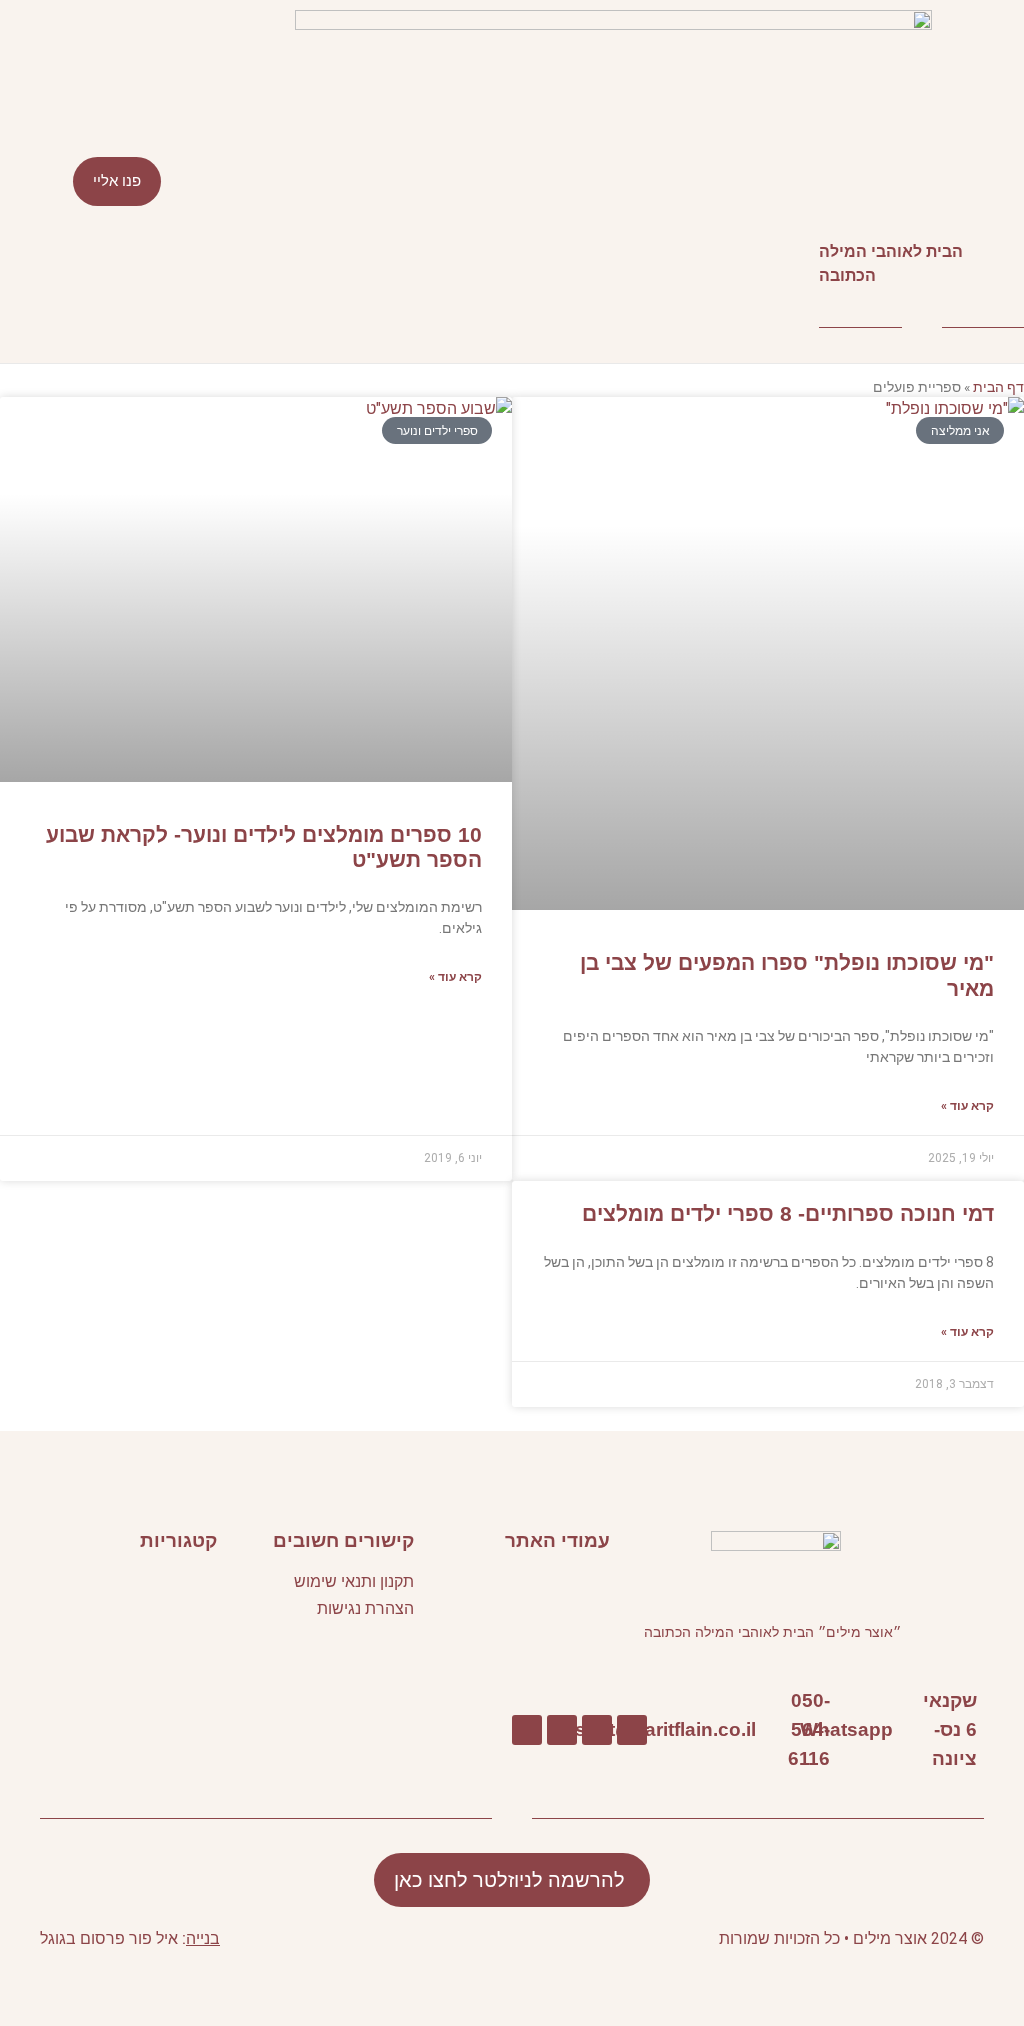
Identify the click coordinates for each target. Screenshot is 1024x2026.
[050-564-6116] (839, 1729)
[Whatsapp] (902, 1729)
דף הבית (998, 387)
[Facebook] (632, 1730)
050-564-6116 (809, 1729)
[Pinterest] (562, 1730)
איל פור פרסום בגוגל (109, 1938)
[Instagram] (527, 1730)
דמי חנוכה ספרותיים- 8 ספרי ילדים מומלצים (788, 1213)
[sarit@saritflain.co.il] (765, 1729)
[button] (512, 181)
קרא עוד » (967, 1106)
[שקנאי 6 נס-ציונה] (986, 1729)
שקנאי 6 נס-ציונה (950, 1729)
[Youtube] (597, 1730)
